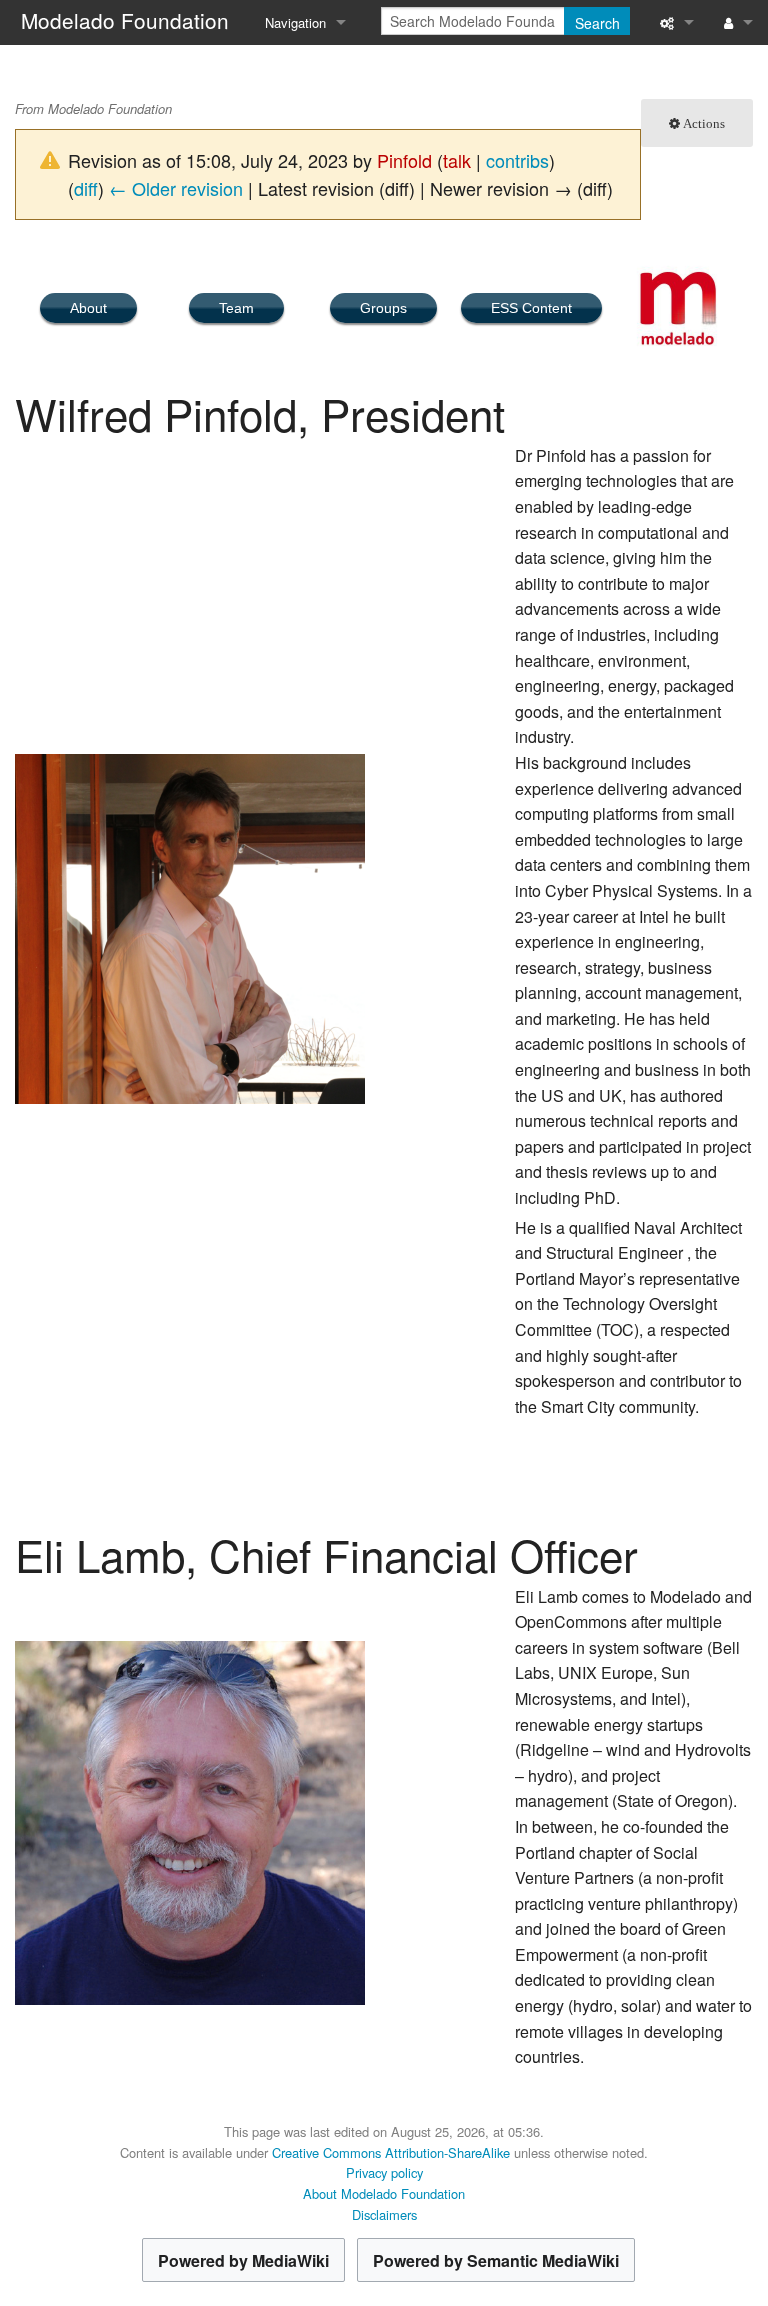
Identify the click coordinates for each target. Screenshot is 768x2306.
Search (597, 23)
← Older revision (176, 188)
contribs (517, 160)
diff (86, 188)
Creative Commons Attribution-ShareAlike (391, 2152)
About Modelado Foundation (384, 2193)
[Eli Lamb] (190, 1820)
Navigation (295, 22)
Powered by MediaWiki (243, 2260)
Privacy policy (384, 2172)
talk (457, 160)
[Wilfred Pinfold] (190, 926)
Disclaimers (384, 2214)
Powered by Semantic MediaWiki (496, 2260)
